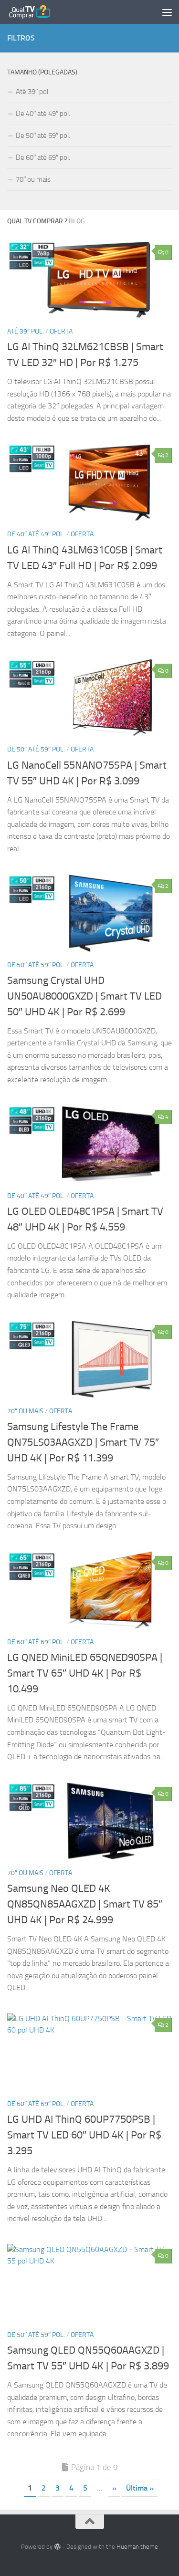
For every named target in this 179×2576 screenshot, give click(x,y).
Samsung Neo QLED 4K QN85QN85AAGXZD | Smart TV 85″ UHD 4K (85, 1904)
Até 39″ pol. (26, 331)
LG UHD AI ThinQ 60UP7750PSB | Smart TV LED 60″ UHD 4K (84, 2135)
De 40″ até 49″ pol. (36, 534)
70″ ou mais (25, 1411)
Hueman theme (137, 2547)
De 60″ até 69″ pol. (36, 1642)
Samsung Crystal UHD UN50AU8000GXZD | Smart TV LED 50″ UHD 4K (84, 996)
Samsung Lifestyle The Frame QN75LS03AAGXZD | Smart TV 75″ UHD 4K (83, 1442)
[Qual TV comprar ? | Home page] (37, 12)
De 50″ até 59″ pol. (36, 749)
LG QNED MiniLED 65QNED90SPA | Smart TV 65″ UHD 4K (85, 1673)
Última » (140, 2488)
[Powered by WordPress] (57, 2547)
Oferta (61, 331)
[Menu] (167, 12)
